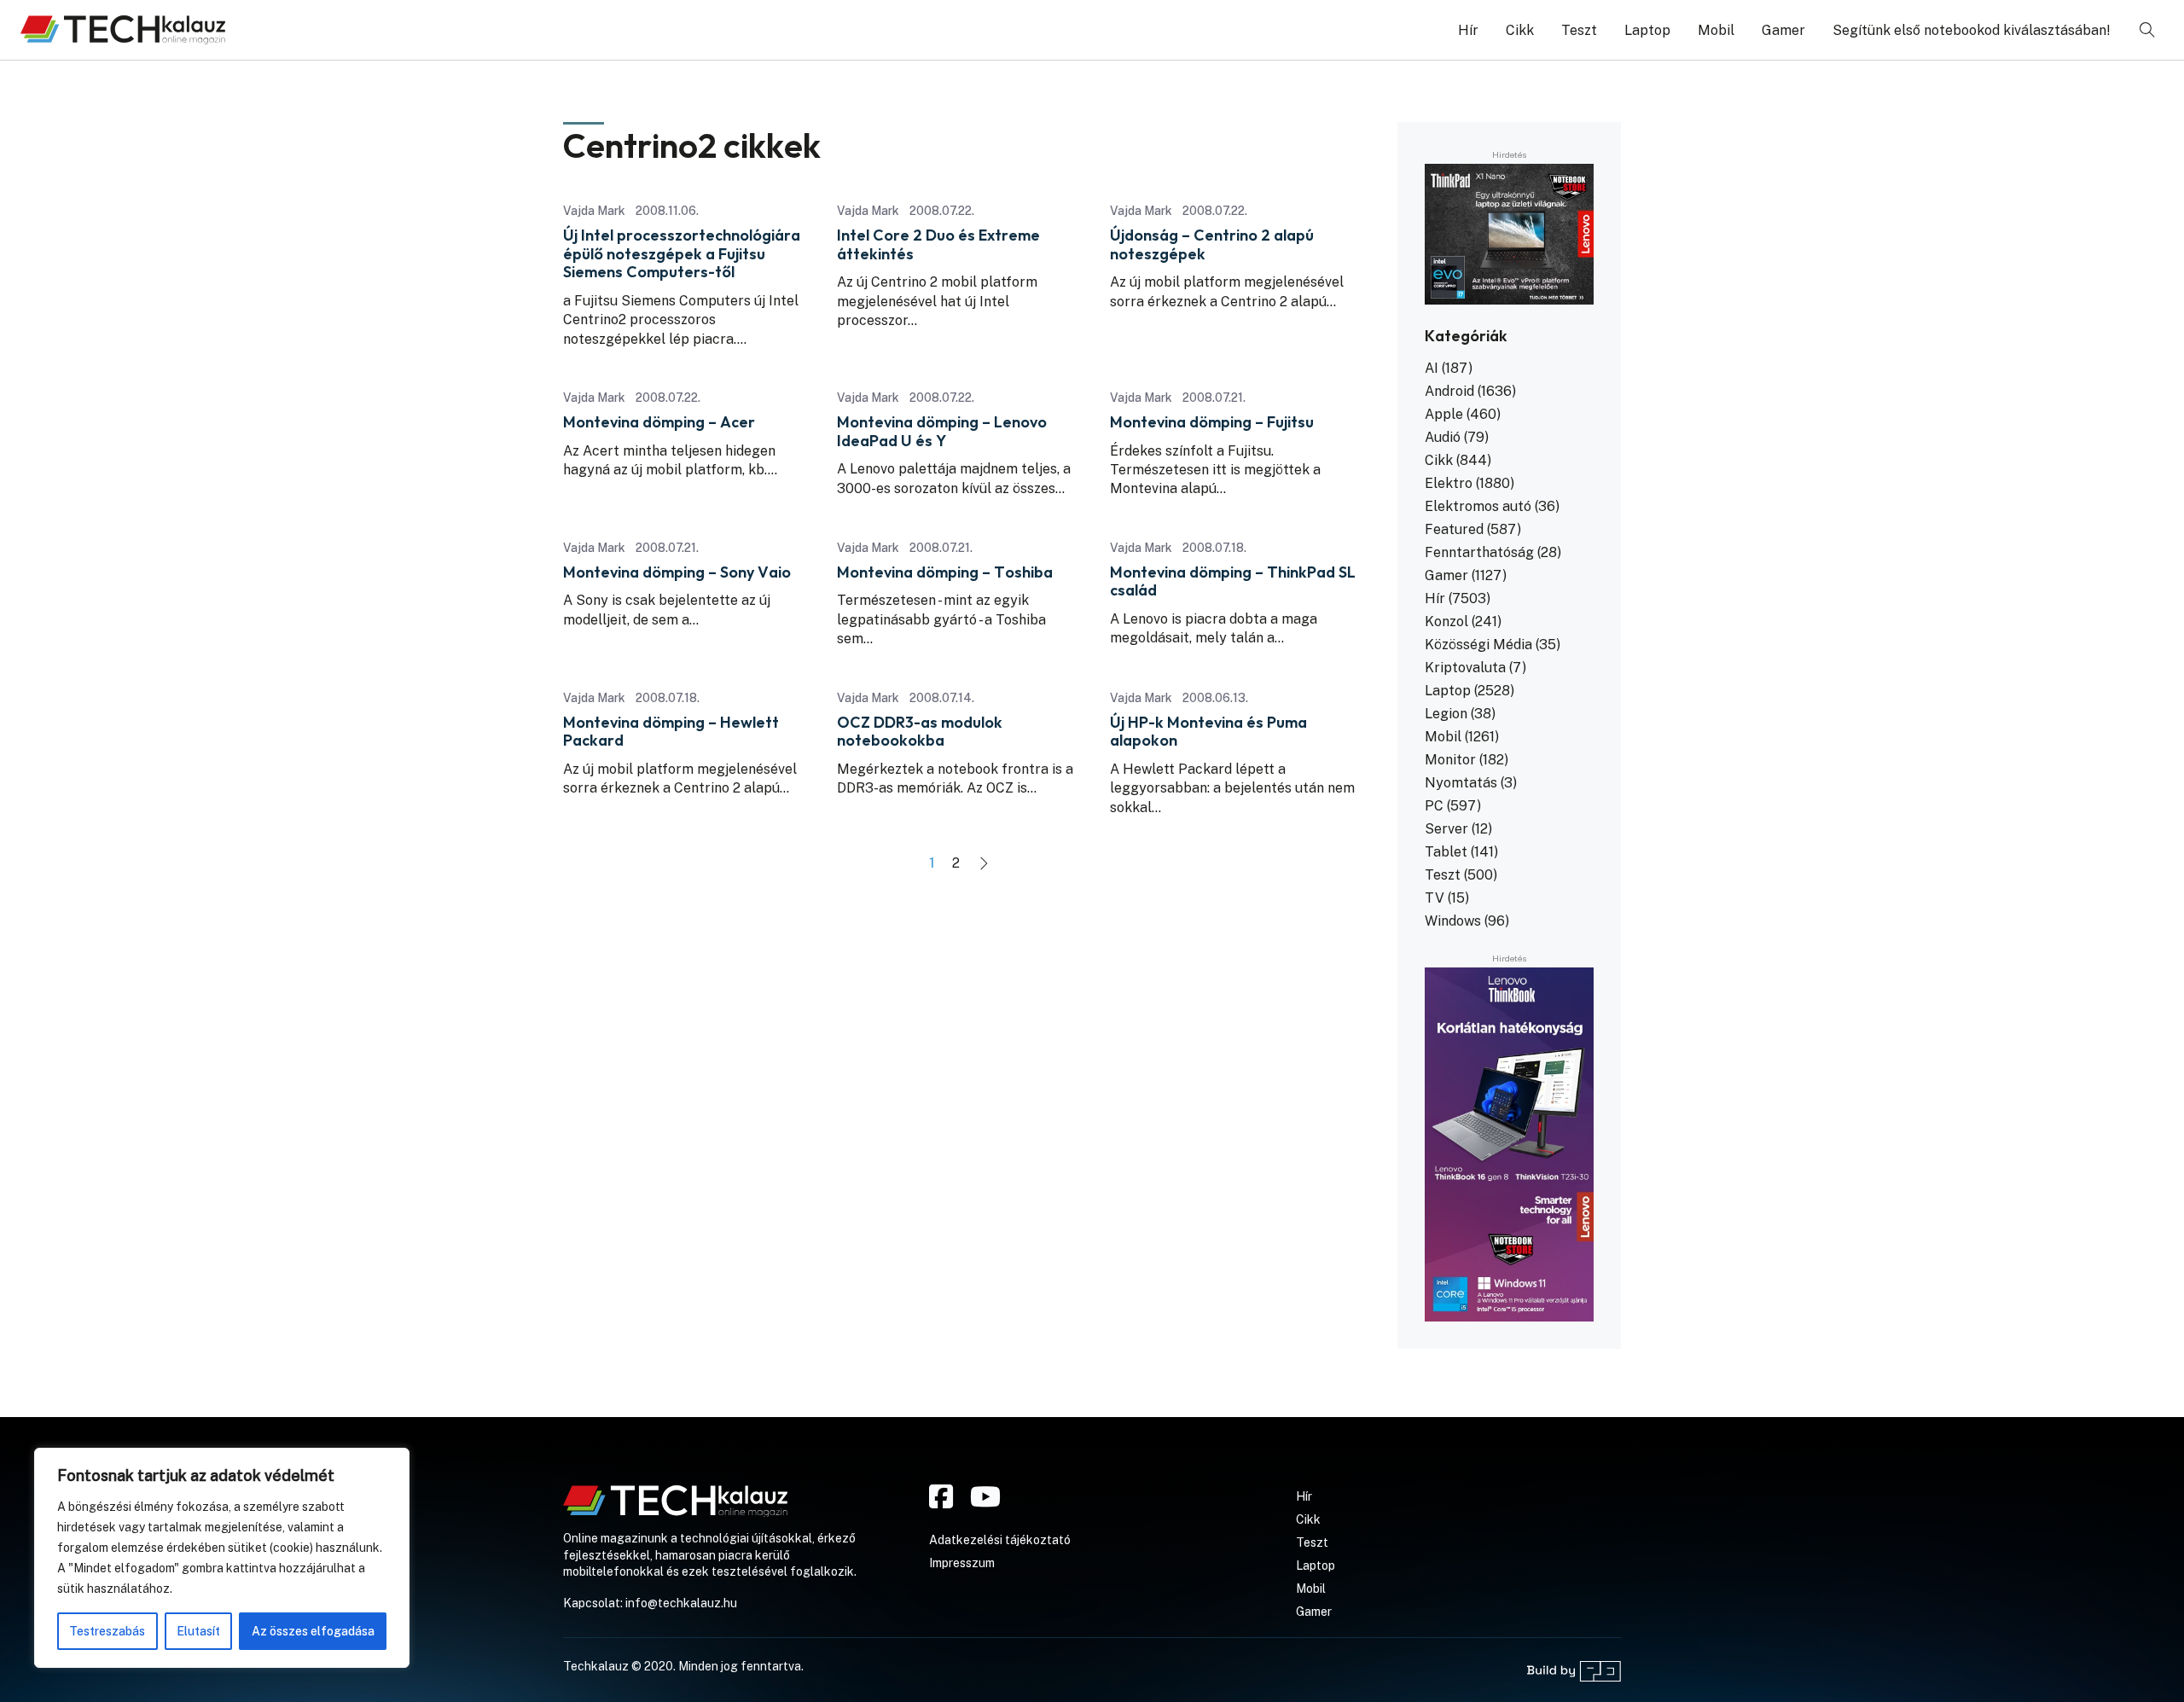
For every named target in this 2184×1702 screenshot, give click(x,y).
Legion (1446, 714)
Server (1446, 829)
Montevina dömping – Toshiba (945, 572)
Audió (1443, 437)
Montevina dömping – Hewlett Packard (671, 732)
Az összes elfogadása (313, 1631)
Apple (1444, 414)
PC (1434, 806)
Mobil (1716, 30)
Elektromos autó (1478, 506)
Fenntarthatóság (1479, 552)
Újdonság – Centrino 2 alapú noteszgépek (1212, 244)
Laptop (1647, 30)
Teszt (1579, 30)
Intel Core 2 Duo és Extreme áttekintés (938, 244)
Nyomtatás (1461, 783)
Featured (1454, 529)
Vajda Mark (594, 211)
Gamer (1783, 30)
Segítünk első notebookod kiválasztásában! (1972, 30)
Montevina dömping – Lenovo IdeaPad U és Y (942, 431)
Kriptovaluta (1465, 668)
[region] (222, 1558)
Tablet (1446, 852)
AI (1432, 368)
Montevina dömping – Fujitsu (1212, 422)
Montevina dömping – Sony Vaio (677, 572)
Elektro (1449, 483)
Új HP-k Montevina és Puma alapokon (1208, 732)
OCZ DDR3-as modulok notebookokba (920, 732)
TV (1435, 898)
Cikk (1520, 30)
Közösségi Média (1478, 645)
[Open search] (2147, 30)
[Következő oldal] (984, 863)
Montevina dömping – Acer (659, 422)
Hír (1468, 30)
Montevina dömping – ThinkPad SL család (1233, 581)
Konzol (1446, 622)
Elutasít (198, 1631)
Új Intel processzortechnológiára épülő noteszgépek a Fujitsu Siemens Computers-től (682, 254)
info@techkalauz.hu (681, 1603)
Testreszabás (107, 1631)
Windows (1453, 921)
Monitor (1450, 760)
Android (1449, 391)
